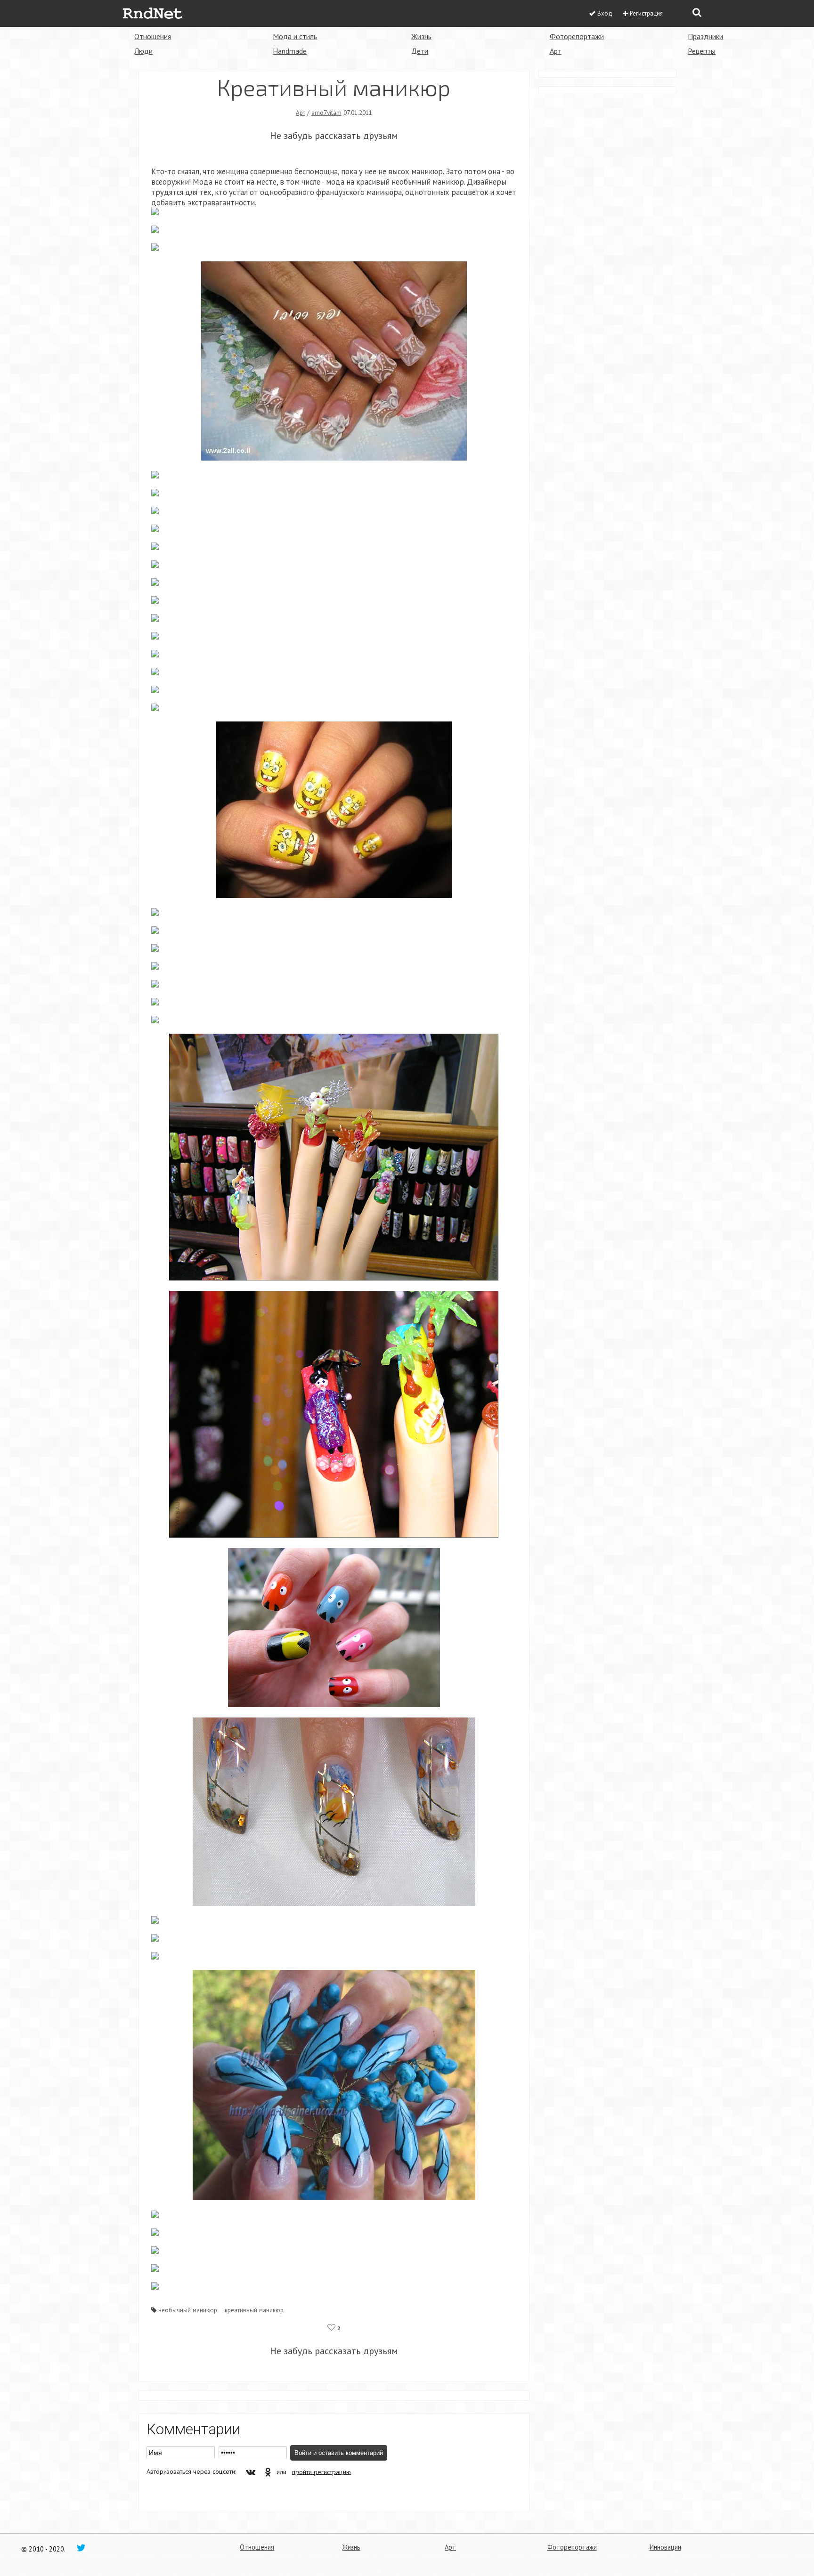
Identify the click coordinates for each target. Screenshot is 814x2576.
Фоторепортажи (577, 36)
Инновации (665, 2547)
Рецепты (702, 51)
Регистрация (646, 13)
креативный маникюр (254, 2310)
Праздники (705, 36)
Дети (420, 51)
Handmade (290, 51)
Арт (556, 51)
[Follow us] (81, 2547)
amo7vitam (326, 113)
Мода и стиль (295, 36)
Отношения (153, 36)
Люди (143, 51)
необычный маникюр (188, 2310)
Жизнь (421, 36)
